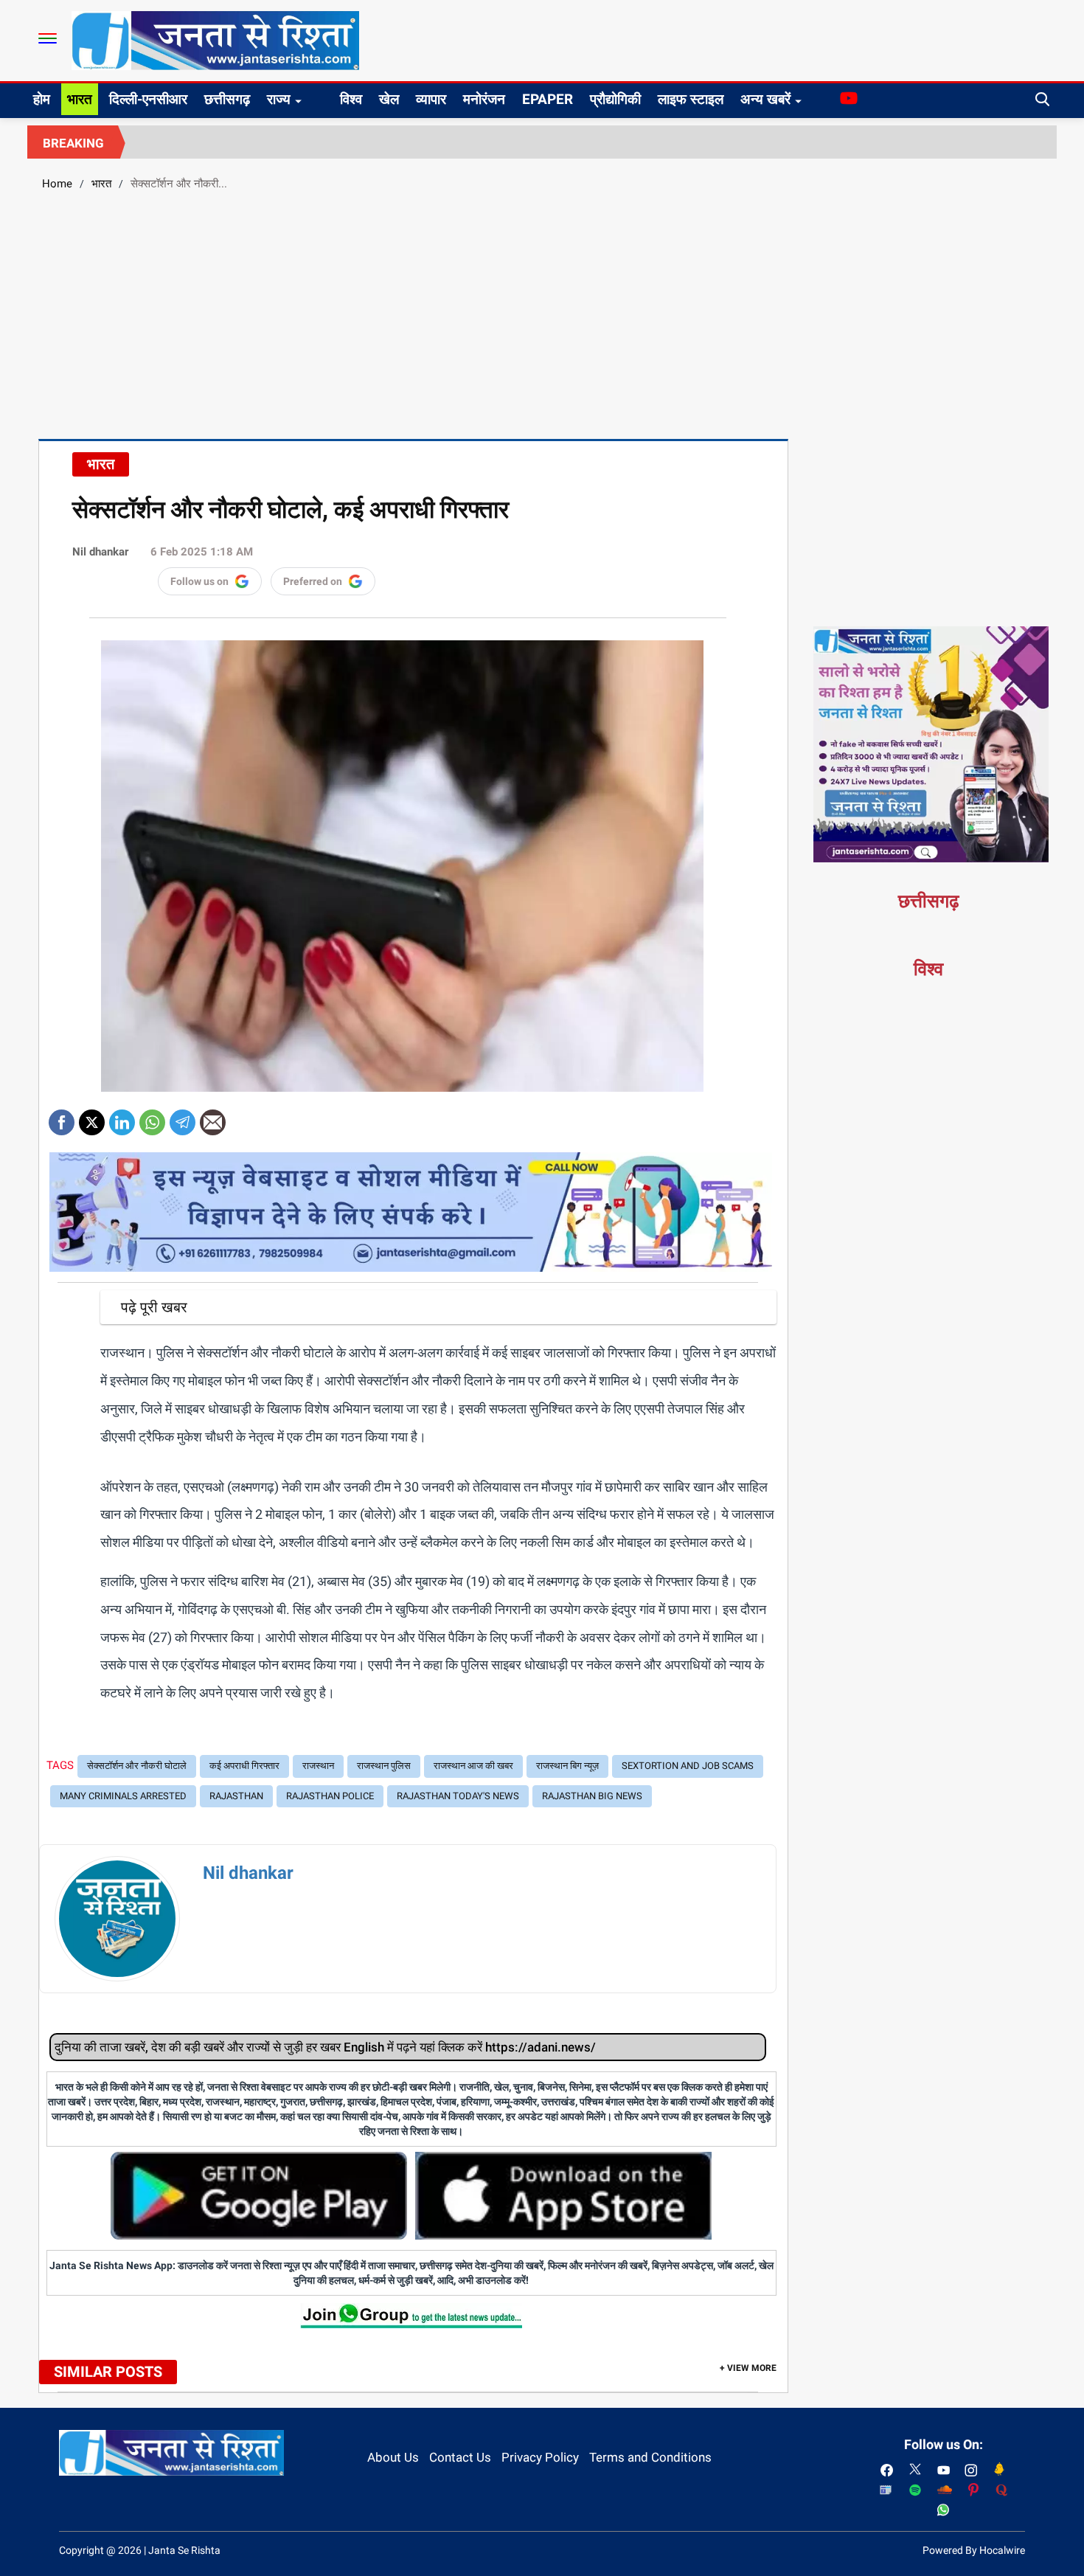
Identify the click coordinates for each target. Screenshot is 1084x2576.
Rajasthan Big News (592, 1796)
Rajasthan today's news (458, 1796)
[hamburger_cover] (48, 38)
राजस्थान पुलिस (384, 1766)
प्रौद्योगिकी (615, 99)
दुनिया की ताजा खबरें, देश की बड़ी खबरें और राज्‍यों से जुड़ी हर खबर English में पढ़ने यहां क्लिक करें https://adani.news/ (325, 2047)
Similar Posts (108, 2372)
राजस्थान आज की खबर (473, 1766)
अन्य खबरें (765, 99)
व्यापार (431, 99)
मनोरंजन (484, 99)
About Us (393, 2457)
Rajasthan (236, 1796)
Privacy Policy (540, 2457)
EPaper (548, 99)
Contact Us (460, 2457)
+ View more (748, 2368)
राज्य (279, 99)
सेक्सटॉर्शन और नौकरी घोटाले (137, 1766)
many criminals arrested (123, 1796)
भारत (80, 99)
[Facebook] (62, 1117)
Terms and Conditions (650, 2457)
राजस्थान (318, 1766)
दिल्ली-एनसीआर (148, 99)
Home (57, 184)
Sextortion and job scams (688, 1766)
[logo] (215, 40)
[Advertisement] (542, 313)
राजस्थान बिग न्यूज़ (567, 1766)
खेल (389, 99)
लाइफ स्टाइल (691, 99)
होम (42, 99)
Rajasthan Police (330, 1796)
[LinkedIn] (122, 1117)
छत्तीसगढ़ (227, 99)
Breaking (73, 143)
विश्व (351, 99)
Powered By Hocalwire (974, 2550)
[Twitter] (92, 1117)
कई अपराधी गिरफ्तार (244, 1766)
